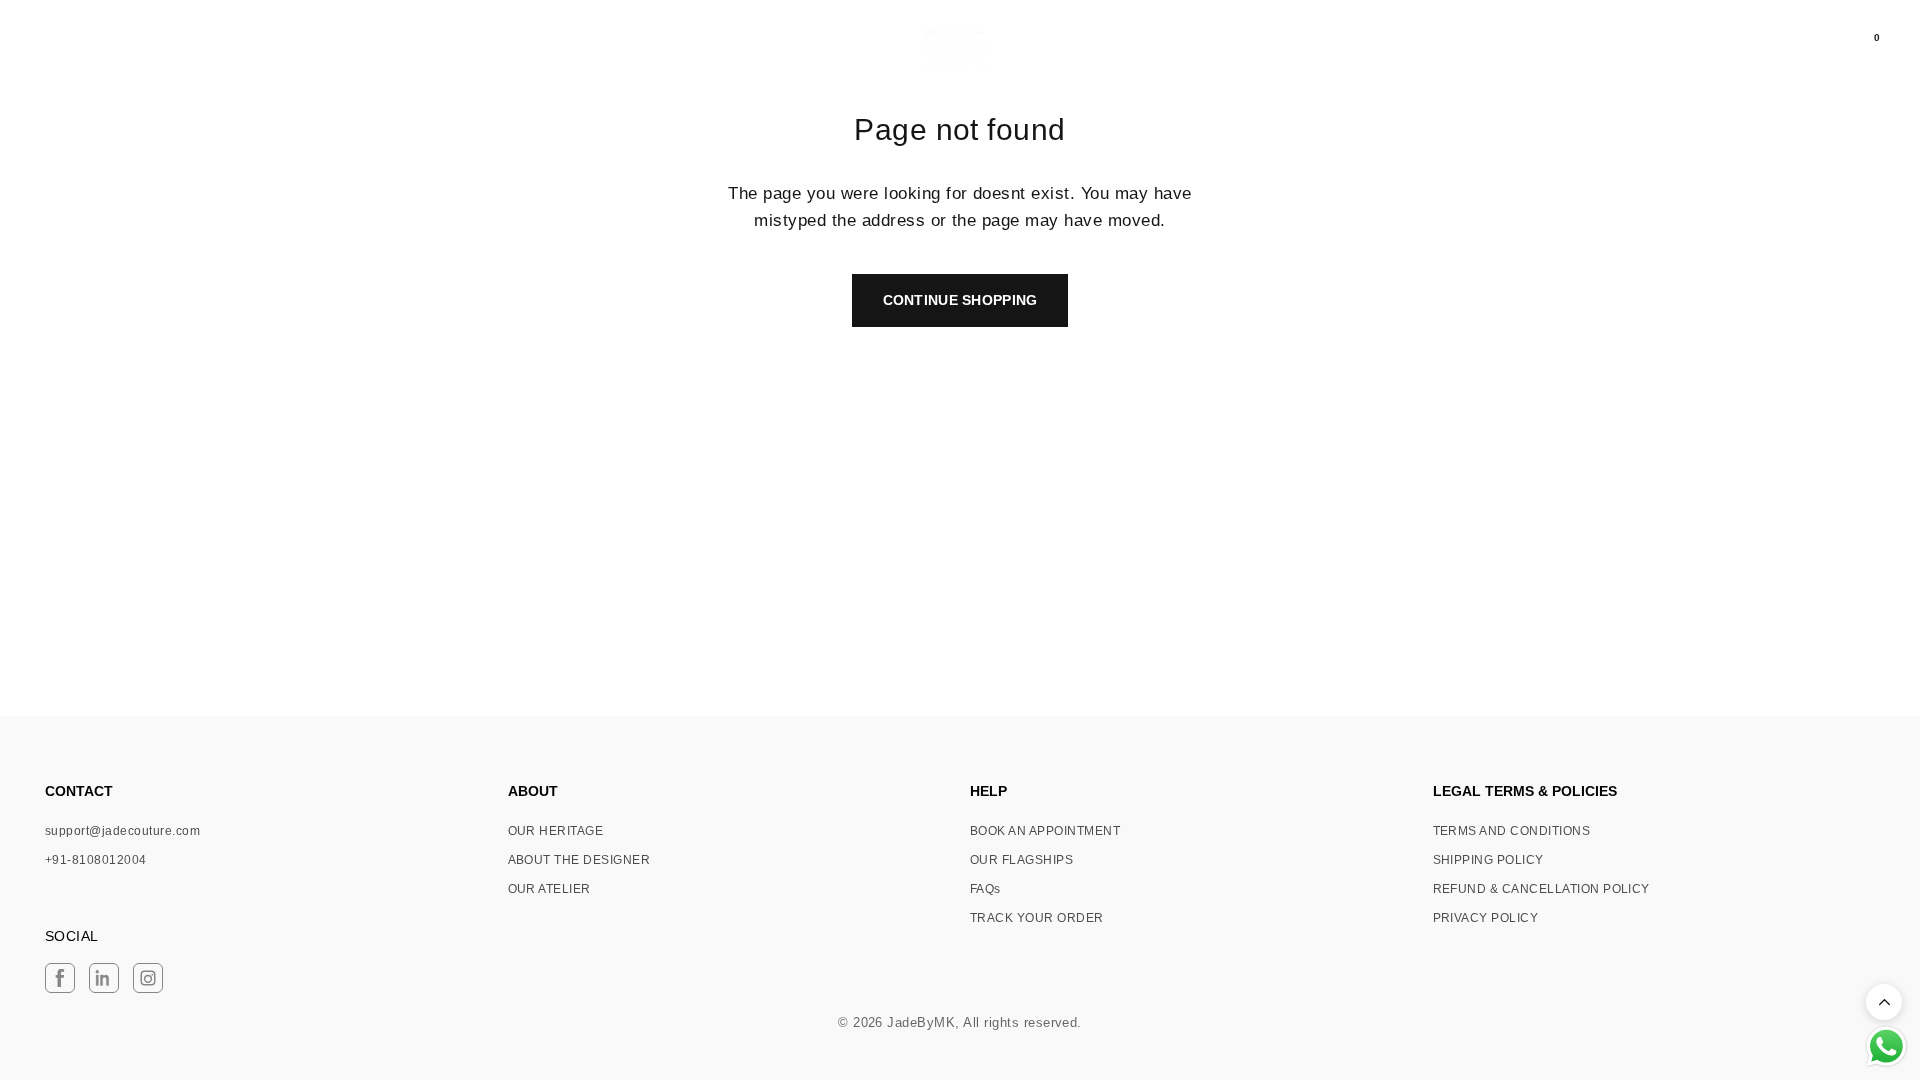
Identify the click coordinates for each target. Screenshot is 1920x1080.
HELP (988, 791)
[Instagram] (148, 978)
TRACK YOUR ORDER (1037, 918)
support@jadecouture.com (122, 831)
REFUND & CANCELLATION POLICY (1541, 889)
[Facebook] (60, 978)
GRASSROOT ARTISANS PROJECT (208, 48)
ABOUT (533, 791)
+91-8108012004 (96, 860)
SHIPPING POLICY (1488, 860)
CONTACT (79, 791)
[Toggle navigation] (47, 47)
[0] (1860, 47)
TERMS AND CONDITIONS (1512, 831)
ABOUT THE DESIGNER (579, 860)
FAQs (985, 889)
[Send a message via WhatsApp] (1886, 1046)
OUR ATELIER (549, 889)
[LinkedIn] (104, 978)
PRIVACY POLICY (1486, 918)
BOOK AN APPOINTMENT (1045, 831)
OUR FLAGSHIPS (1021, 860)
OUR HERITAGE (556, 831)
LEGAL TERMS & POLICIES (1525, 791)
